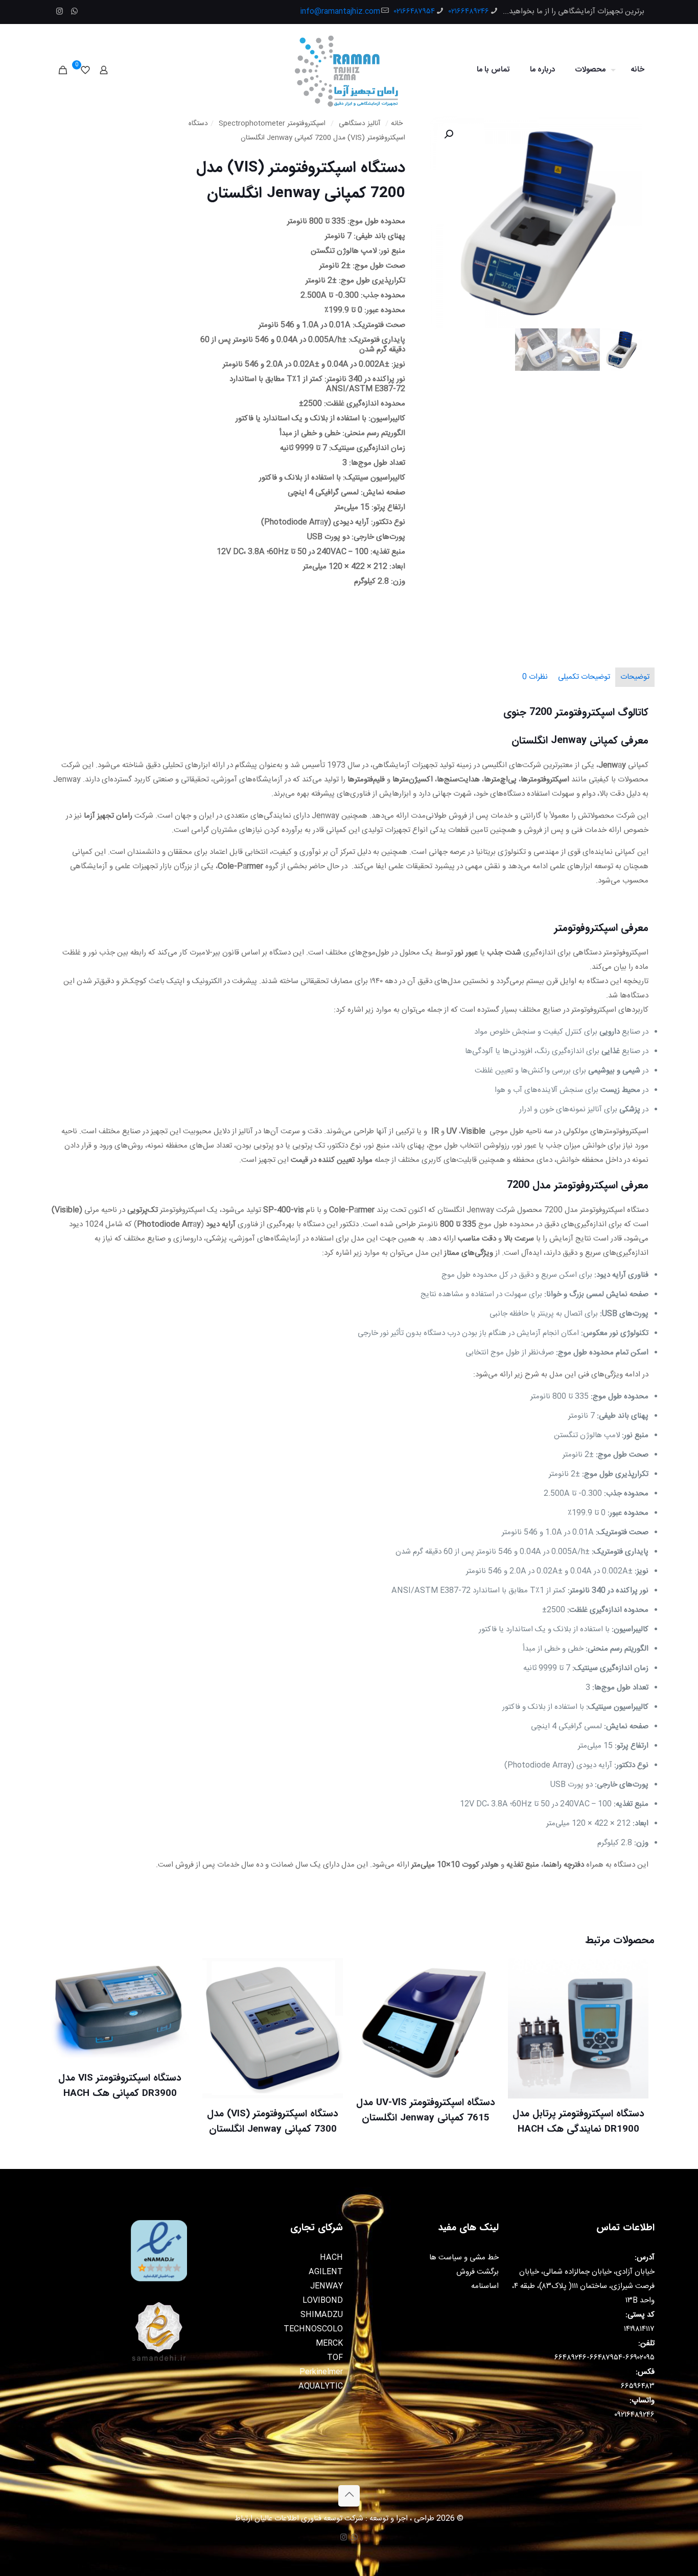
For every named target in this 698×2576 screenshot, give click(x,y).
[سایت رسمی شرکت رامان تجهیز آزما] (349, 70)
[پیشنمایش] (522, 2038)
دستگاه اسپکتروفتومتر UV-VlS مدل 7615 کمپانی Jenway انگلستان (426, 2110)
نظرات (535, 677)
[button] (448, 134)
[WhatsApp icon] (74, 12)
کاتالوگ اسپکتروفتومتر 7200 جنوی (576, 712)
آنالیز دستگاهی (359, 124)
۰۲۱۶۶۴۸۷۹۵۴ (414, 11)
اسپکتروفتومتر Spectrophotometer (272, 124)
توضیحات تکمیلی (584, 677)
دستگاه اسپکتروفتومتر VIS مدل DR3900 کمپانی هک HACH (120, 2086)
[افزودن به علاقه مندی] (522, 2016)
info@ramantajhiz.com (340, 11)
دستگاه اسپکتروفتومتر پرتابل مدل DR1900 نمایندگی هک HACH (578, 2121)
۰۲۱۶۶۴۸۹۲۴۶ (469, 11)
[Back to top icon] (349, 2496)
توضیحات (635, 677)
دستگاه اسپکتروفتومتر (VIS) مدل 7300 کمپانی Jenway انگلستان (273, 2121)
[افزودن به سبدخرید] (522, 1972)
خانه (397, 124)
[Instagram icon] (60, 12)
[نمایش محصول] (522, 1994)
